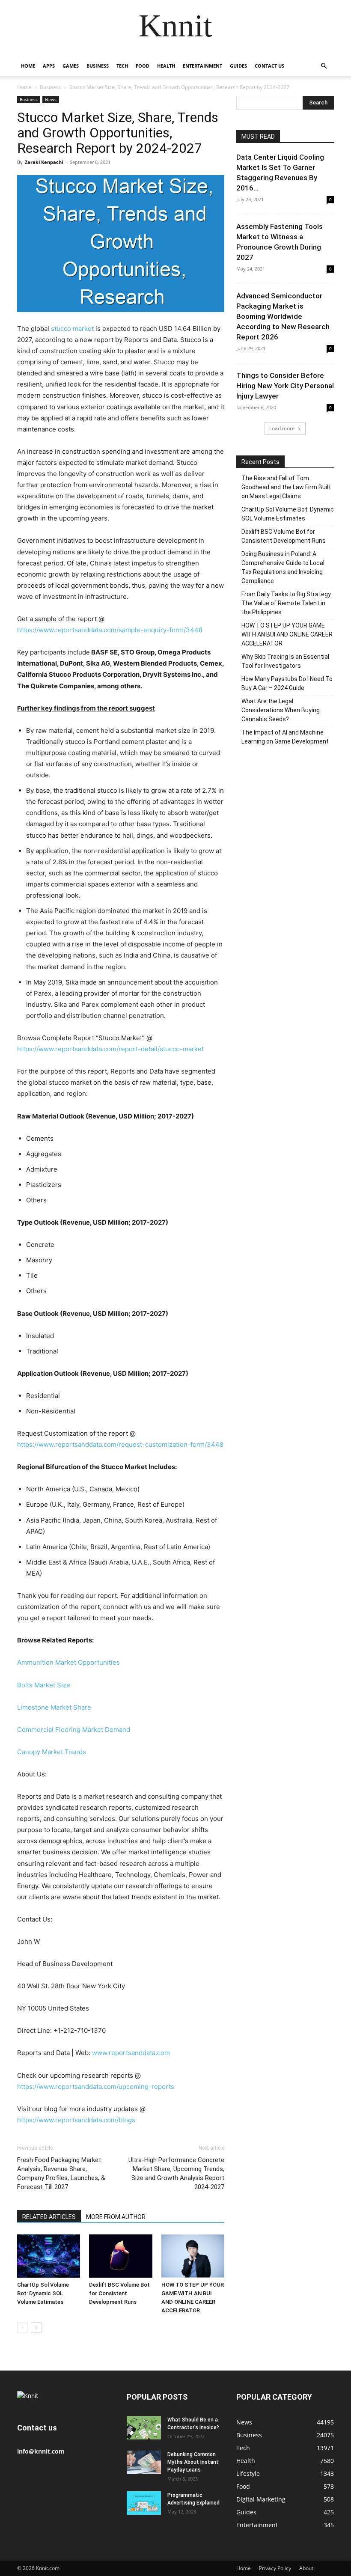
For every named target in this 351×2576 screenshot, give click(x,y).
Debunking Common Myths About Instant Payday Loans (193, 2462)
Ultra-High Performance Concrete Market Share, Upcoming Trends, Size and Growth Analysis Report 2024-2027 (176, 2173)
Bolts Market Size (44, 1685)
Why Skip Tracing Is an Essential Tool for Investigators (285, 661)
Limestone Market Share (54, 1707)
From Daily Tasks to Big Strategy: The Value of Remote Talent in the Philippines (287, 603)
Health (166, 66)
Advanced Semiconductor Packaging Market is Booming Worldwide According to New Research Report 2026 (283, 316)
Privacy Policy (275, 2568)
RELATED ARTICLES (49, 2217)
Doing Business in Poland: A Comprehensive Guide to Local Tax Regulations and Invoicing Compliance (283, 567)
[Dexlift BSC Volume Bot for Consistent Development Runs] (120, 2256)
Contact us (269, 66)
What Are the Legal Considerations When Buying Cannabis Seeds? (281, 710)
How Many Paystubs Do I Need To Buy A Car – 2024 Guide (287, 683)
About (306, 2568)
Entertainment (202, 66)
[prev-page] (22, 2328)
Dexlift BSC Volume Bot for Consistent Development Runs (119, 2293)
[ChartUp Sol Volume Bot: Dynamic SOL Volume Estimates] (49, 2256)
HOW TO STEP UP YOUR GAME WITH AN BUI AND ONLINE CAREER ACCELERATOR (287, 634)
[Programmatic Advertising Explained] (144, 2503)
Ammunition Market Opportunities (68, 1662)
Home (28, 66)
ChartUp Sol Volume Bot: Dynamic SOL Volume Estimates (43, 2293)
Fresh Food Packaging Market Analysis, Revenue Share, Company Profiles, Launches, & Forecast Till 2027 (61, 2173)
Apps (49, 66)
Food (143, 66)
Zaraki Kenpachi (44, 162)
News (51, 99)
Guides (238, 66)
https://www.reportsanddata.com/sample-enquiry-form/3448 (110, 630)
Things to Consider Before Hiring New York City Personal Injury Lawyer (285, 386)
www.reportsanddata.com (131, 2053)
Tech (122, 66)
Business (98, 66)
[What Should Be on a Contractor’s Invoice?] (144, 2428)
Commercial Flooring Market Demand (74, 1730)
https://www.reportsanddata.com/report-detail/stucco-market (110, 1049)
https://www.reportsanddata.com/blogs (76, 2120)
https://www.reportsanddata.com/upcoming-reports (96, 2087)
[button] (324, 66)
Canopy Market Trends (52, 1752)
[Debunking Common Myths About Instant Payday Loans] (144, 2462)
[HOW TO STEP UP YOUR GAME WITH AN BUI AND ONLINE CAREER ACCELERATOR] (193, 2256)
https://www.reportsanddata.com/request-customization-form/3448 (120, 1444)
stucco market (72, 329)
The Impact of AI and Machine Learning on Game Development (285, 737)
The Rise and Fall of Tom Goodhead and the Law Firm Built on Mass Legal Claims (286, 487)
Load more (282, 428)
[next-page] (36, 2328)
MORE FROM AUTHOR (116, 2217)
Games (71, 66)
